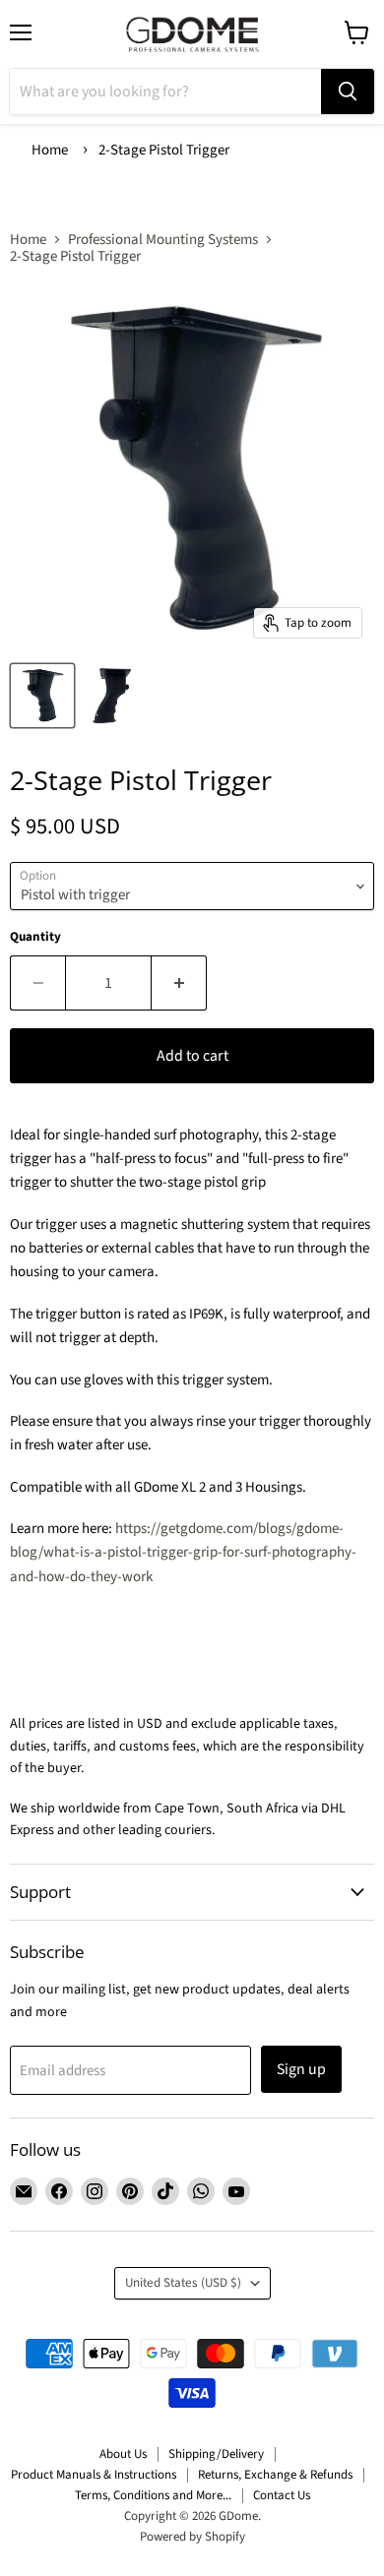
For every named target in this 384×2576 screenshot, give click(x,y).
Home (50, 150)
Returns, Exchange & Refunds (275, 2475)
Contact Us (282, 2495)
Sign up (301, 2069)
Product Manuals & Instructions (94, 2475)
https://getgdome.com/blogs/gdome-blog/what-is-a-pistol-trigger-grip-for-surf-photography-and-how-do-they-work (183, 1553)
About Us (123, 2454)
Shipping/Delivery (216, 2454)
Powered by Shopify (192, 2537)
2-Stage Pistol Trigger (164, 150)
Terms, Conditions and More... (153, 2495)
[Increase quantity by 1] (179, 983)
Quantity (35, 937)
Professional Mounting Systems (163, 240)
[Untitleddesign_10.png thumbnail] (42, 696)
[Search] (348, 92)
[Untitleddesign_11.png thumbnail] (111, 696)
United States (183, 2283)
